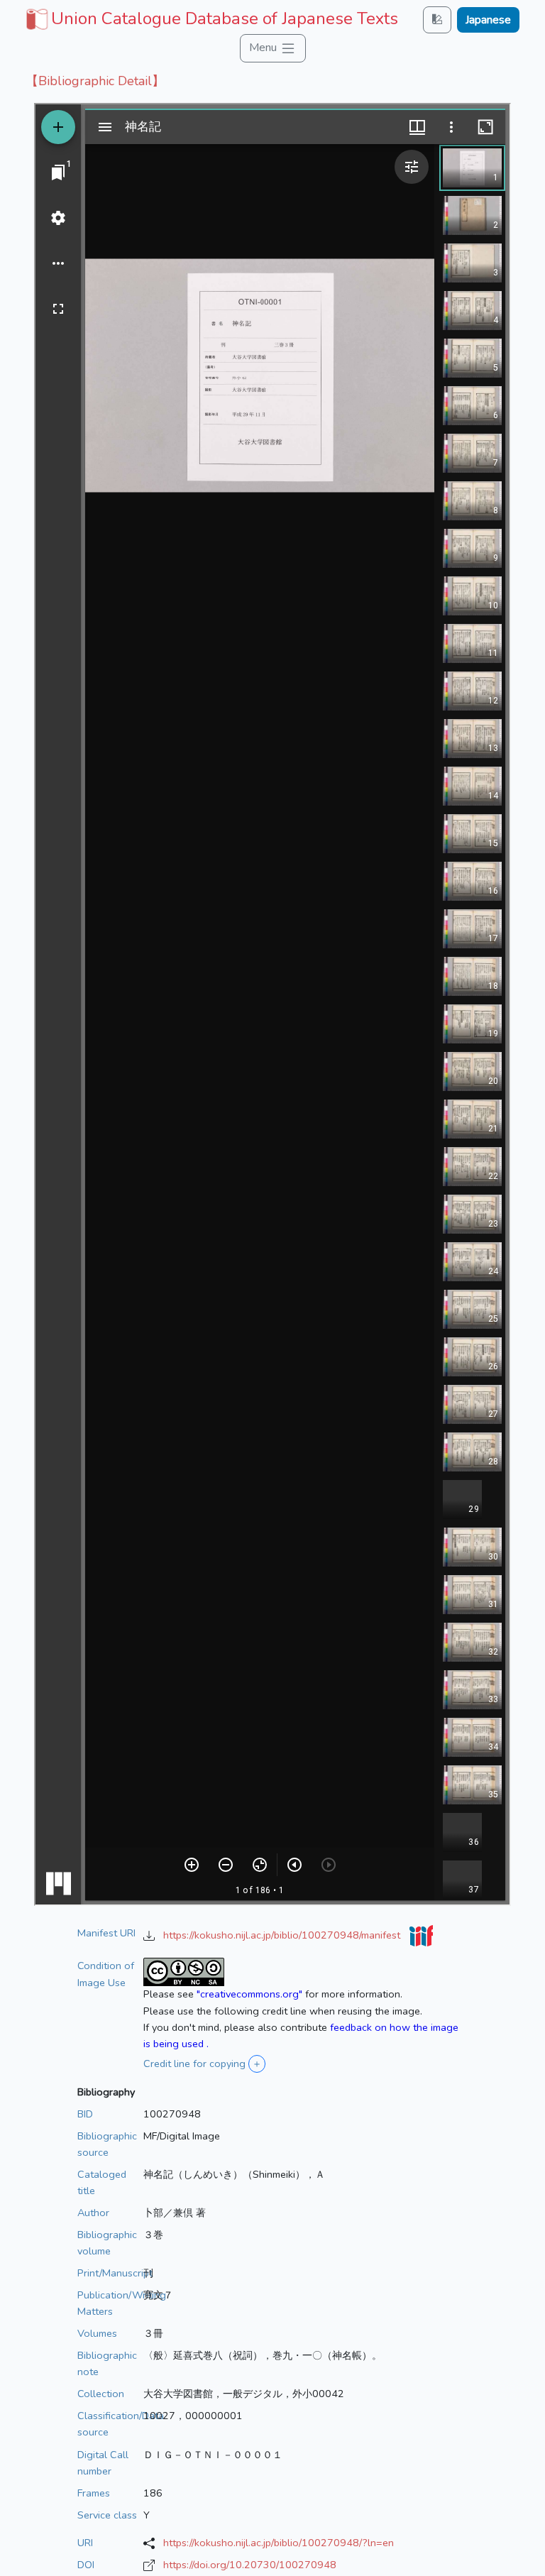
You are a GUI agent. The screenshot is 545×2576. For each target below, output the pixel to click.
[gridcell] (210, 18)
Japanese (488, 20)
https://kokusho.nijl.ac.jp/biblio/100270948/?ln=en (279, 2543)
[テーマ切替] (437, 20)
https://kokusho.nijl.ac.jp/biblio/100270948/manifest (283, 1935)
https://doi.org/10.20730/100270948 (250, 2565)
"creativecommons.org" (249, 1994)
